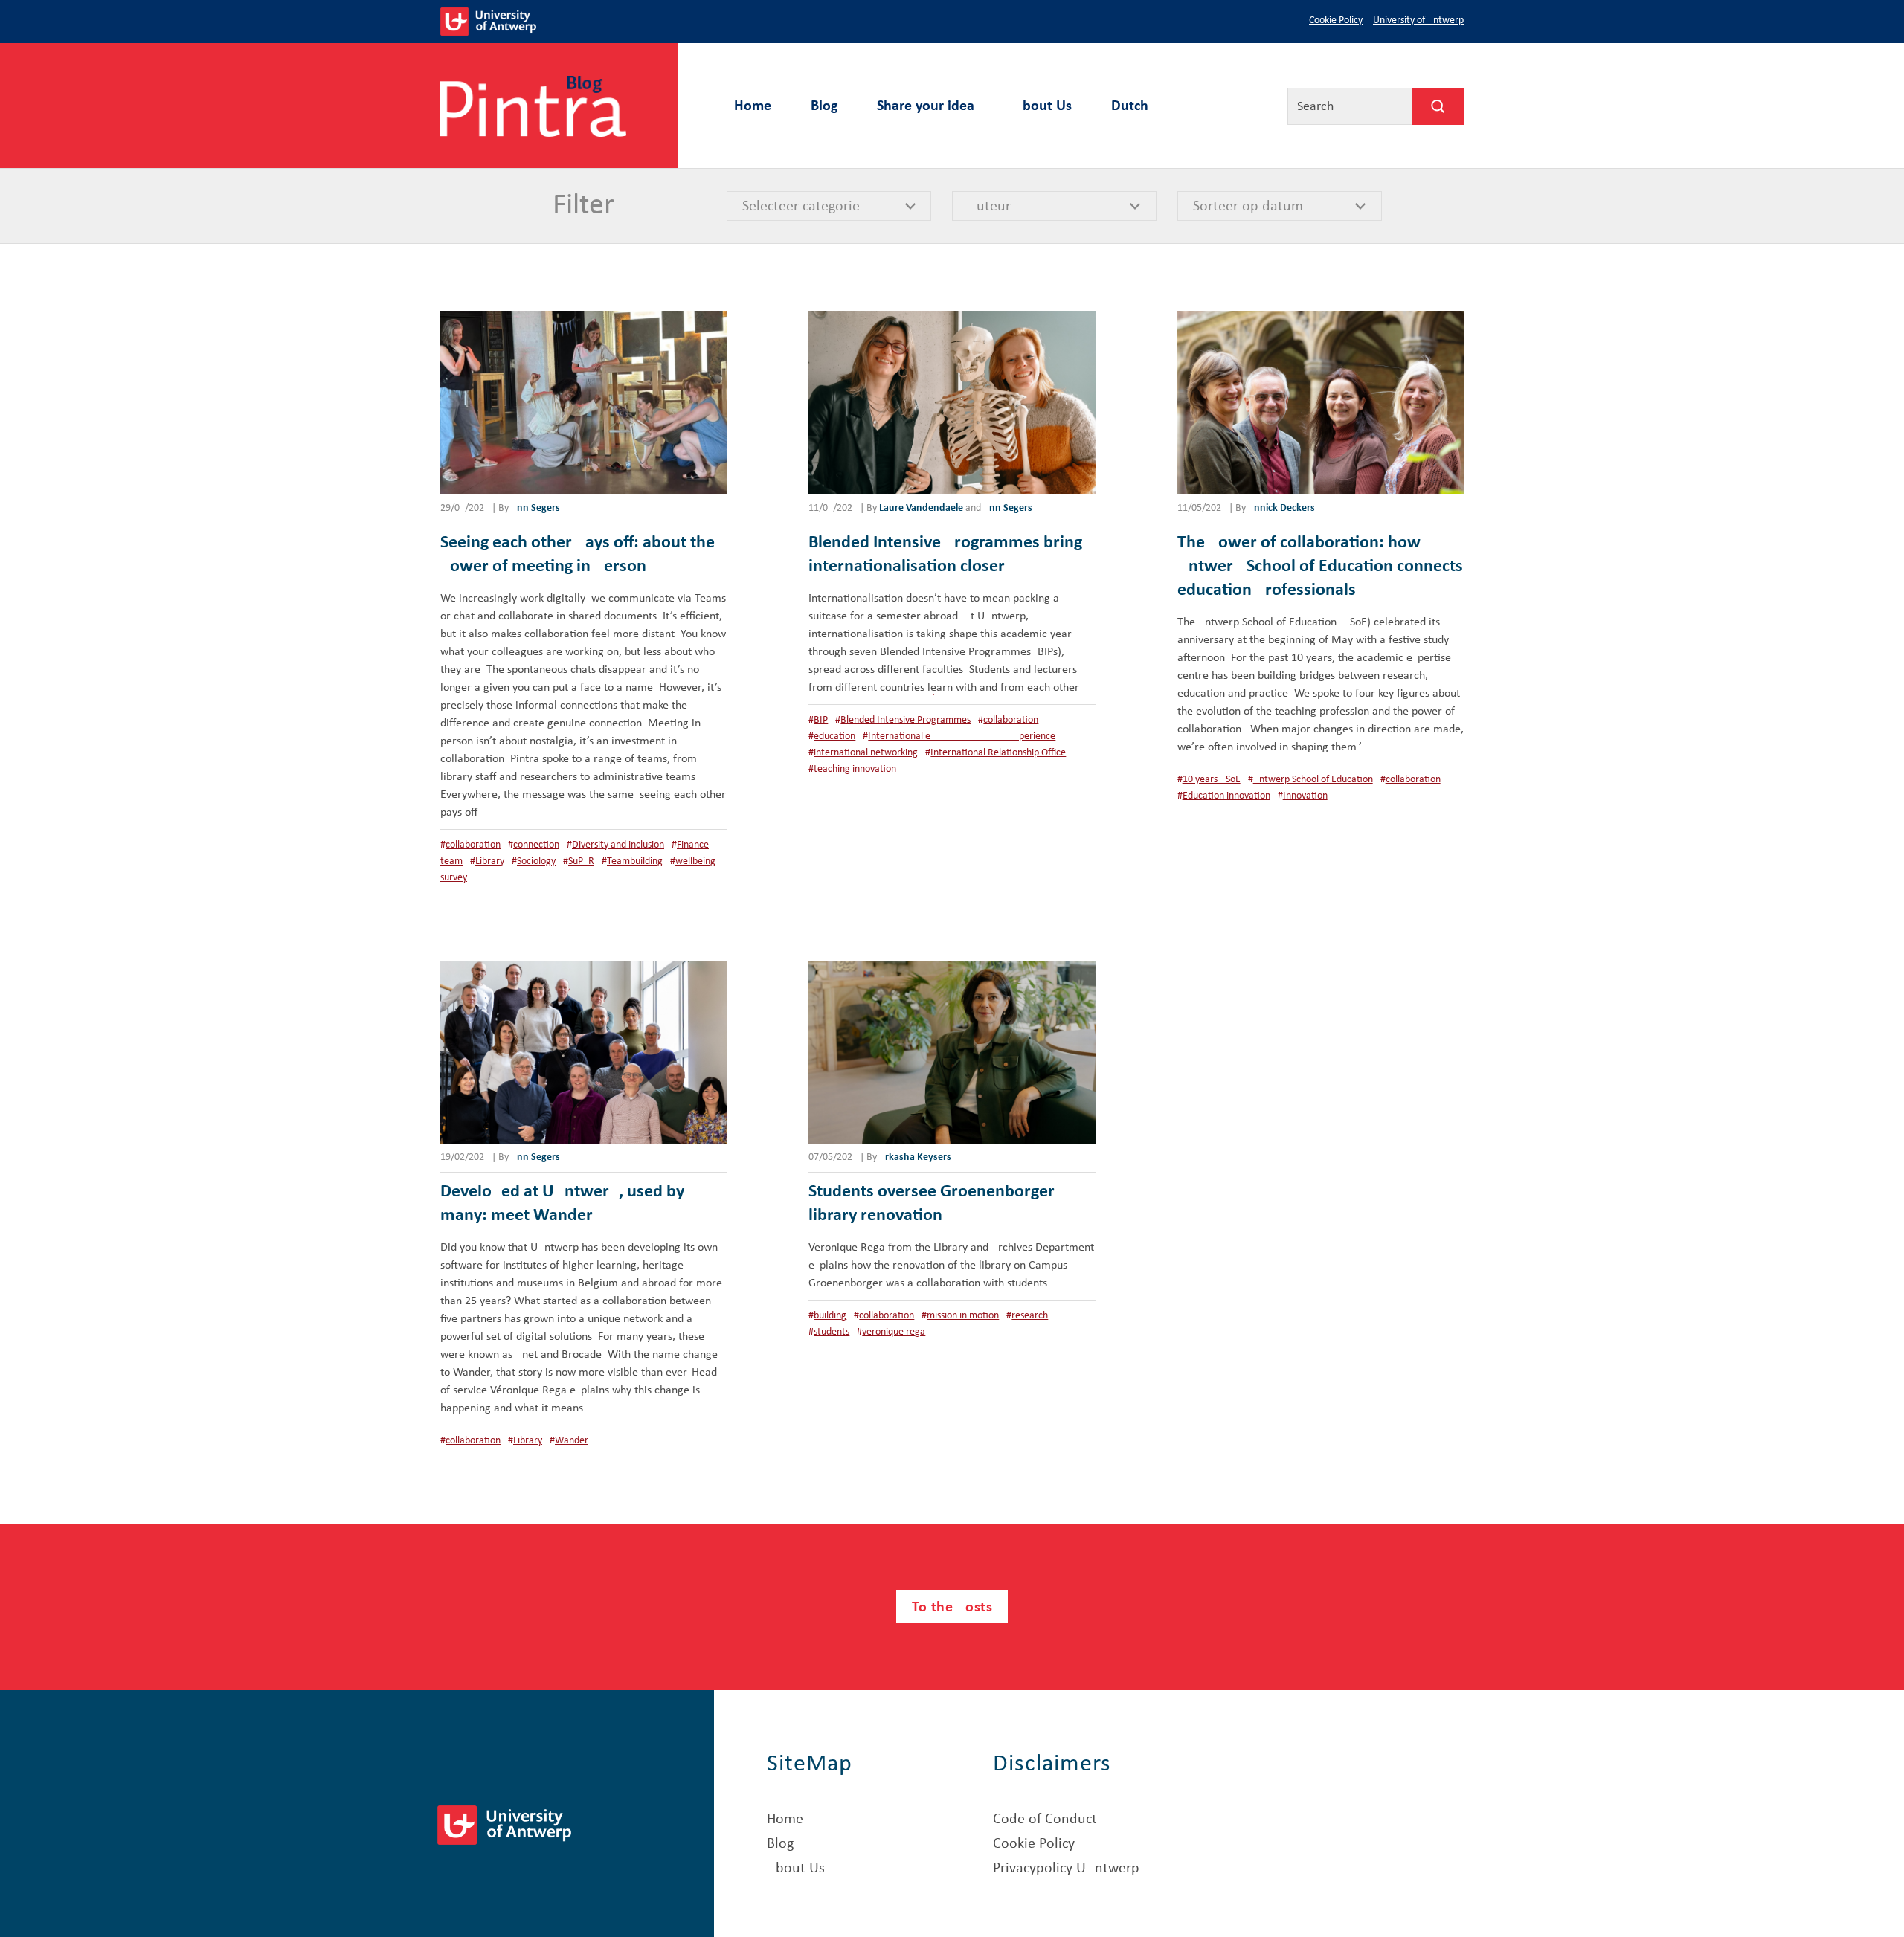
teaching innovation (855, 769)
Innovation (1305, 796)
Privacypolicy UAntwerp (1066, 1869)
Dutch (1130, 106)
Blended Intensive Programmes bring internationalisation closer (945, 555)
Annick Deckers (1281, 508)
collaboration (473, 845)
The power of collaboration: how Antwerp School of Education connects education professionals (1320, 567)
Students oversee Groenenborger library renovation (932, 1204)
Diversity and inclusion (618, 845)
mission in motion (963, 1316)
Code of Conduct (1045, 1820)
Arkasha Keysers (915, 1157)
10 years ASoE (1212, 780)
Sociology (536, 861)
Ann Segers (535, 508)
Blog (824, 106)
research (1030, 1316)
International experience (962, 737)
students (832, 1332)
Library (490, 861)
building (830, 1316)
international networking (866, 753)
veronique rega (894, 1332)
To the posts (952, 1608)
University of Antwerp (1418, 20)
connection (536, 845)
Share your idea (926, 106)
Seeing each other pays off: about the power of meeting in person (578, 555)
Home (753, 106)
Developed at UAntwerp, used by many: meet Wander (562, 1204)
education (834, 737)
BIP (821, 720)
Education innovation (1226, 796)
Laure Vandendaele (921, 508)
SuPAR (581, 861)
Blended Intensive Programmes (906, 720)
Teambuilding (635, 861)
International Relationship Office (998, 753)
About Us (1043, 106)
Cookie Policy (1336, 20)
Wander (572, 1441)
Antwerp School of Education (1313, 780)
